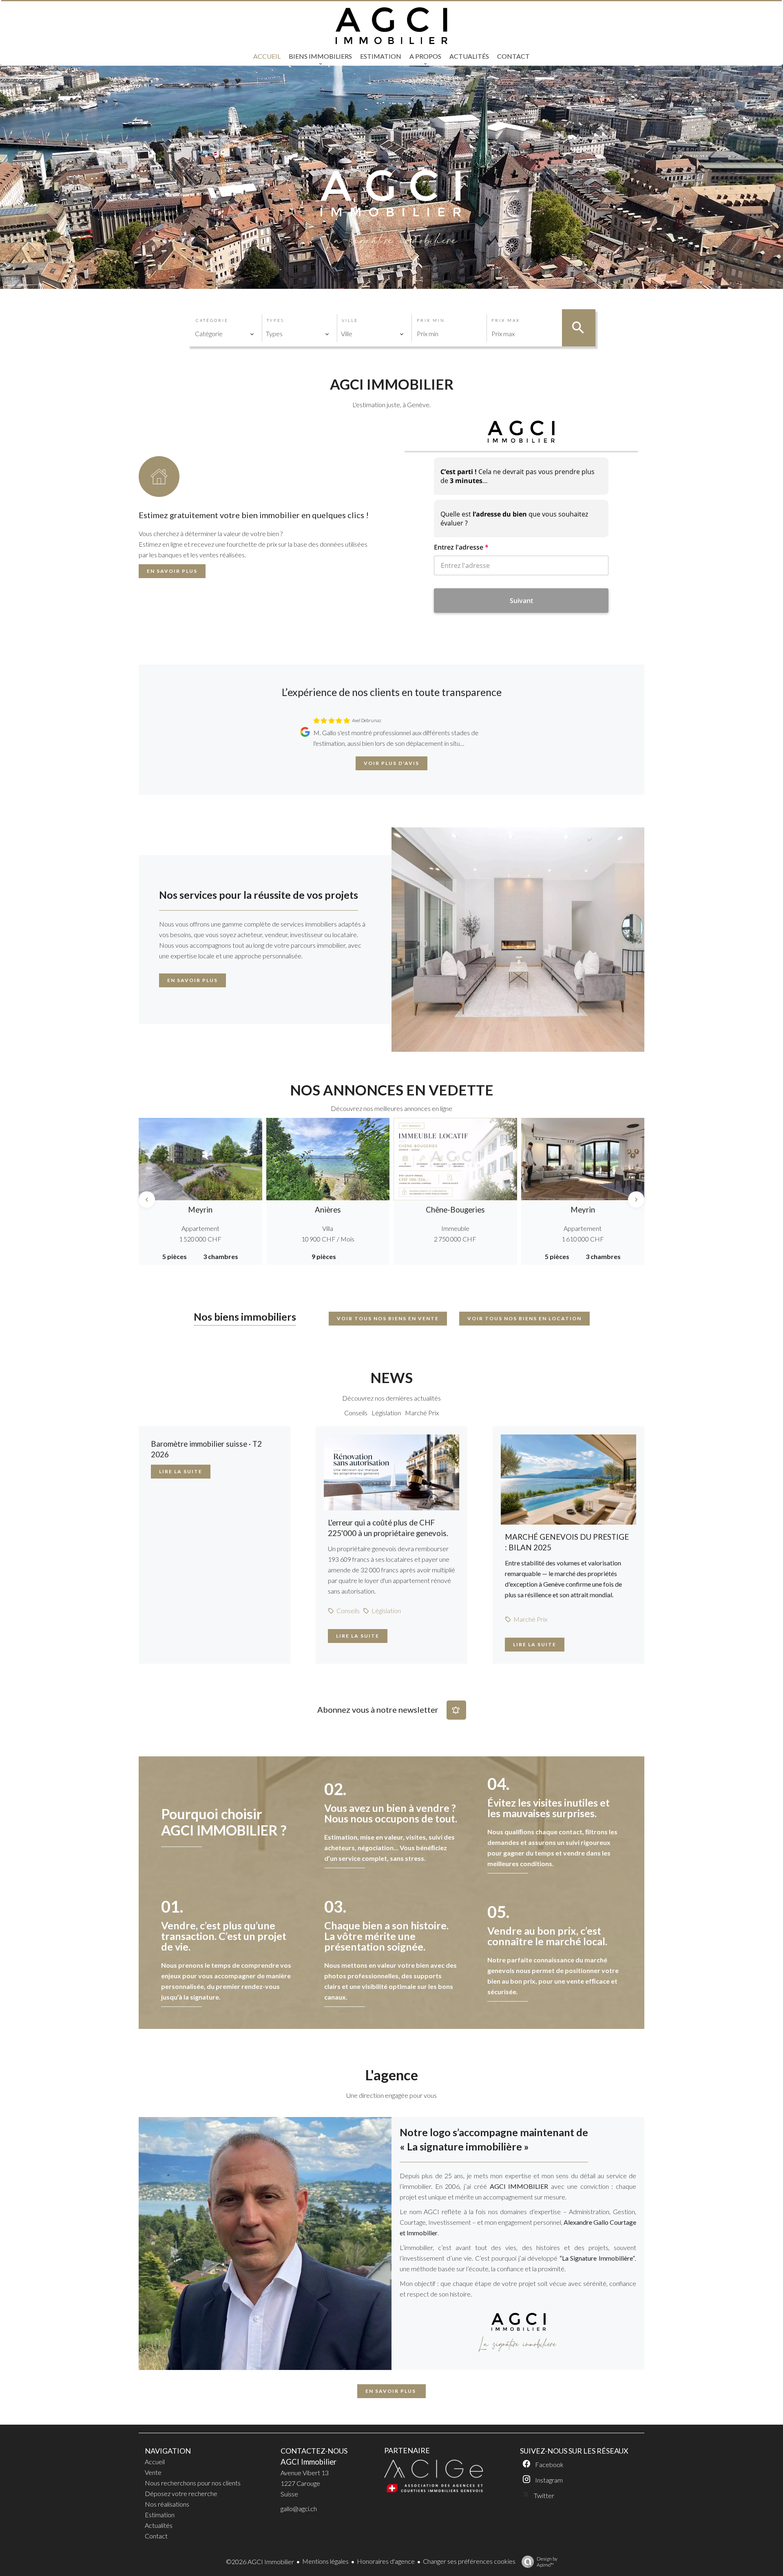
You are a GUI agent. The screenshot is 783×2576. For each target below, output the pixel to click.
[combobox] (225, 334)
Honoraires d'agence (386, 2561)
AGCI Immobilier (309, 2462)
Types (275, 320)
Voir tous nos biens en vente (388, 1318)
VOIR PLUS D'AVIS (391, 763)
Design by (547, 2562)
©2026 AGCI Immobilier (260, 2562)
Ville (350, 320)
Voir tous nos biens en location (524, 1318)
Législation (386, 1413)
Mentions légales (325, 2561)
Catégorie (212, 320)
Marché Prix (422, 1413)
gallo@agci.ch (299, 2508)
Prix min (431, 320)
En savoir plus (172, 571)
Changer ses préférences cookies (469, 2561)
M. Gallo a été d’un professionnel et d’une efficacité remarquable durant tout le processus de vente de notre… (393, 738)
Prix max (506, 320)
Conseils (356, 1413)
